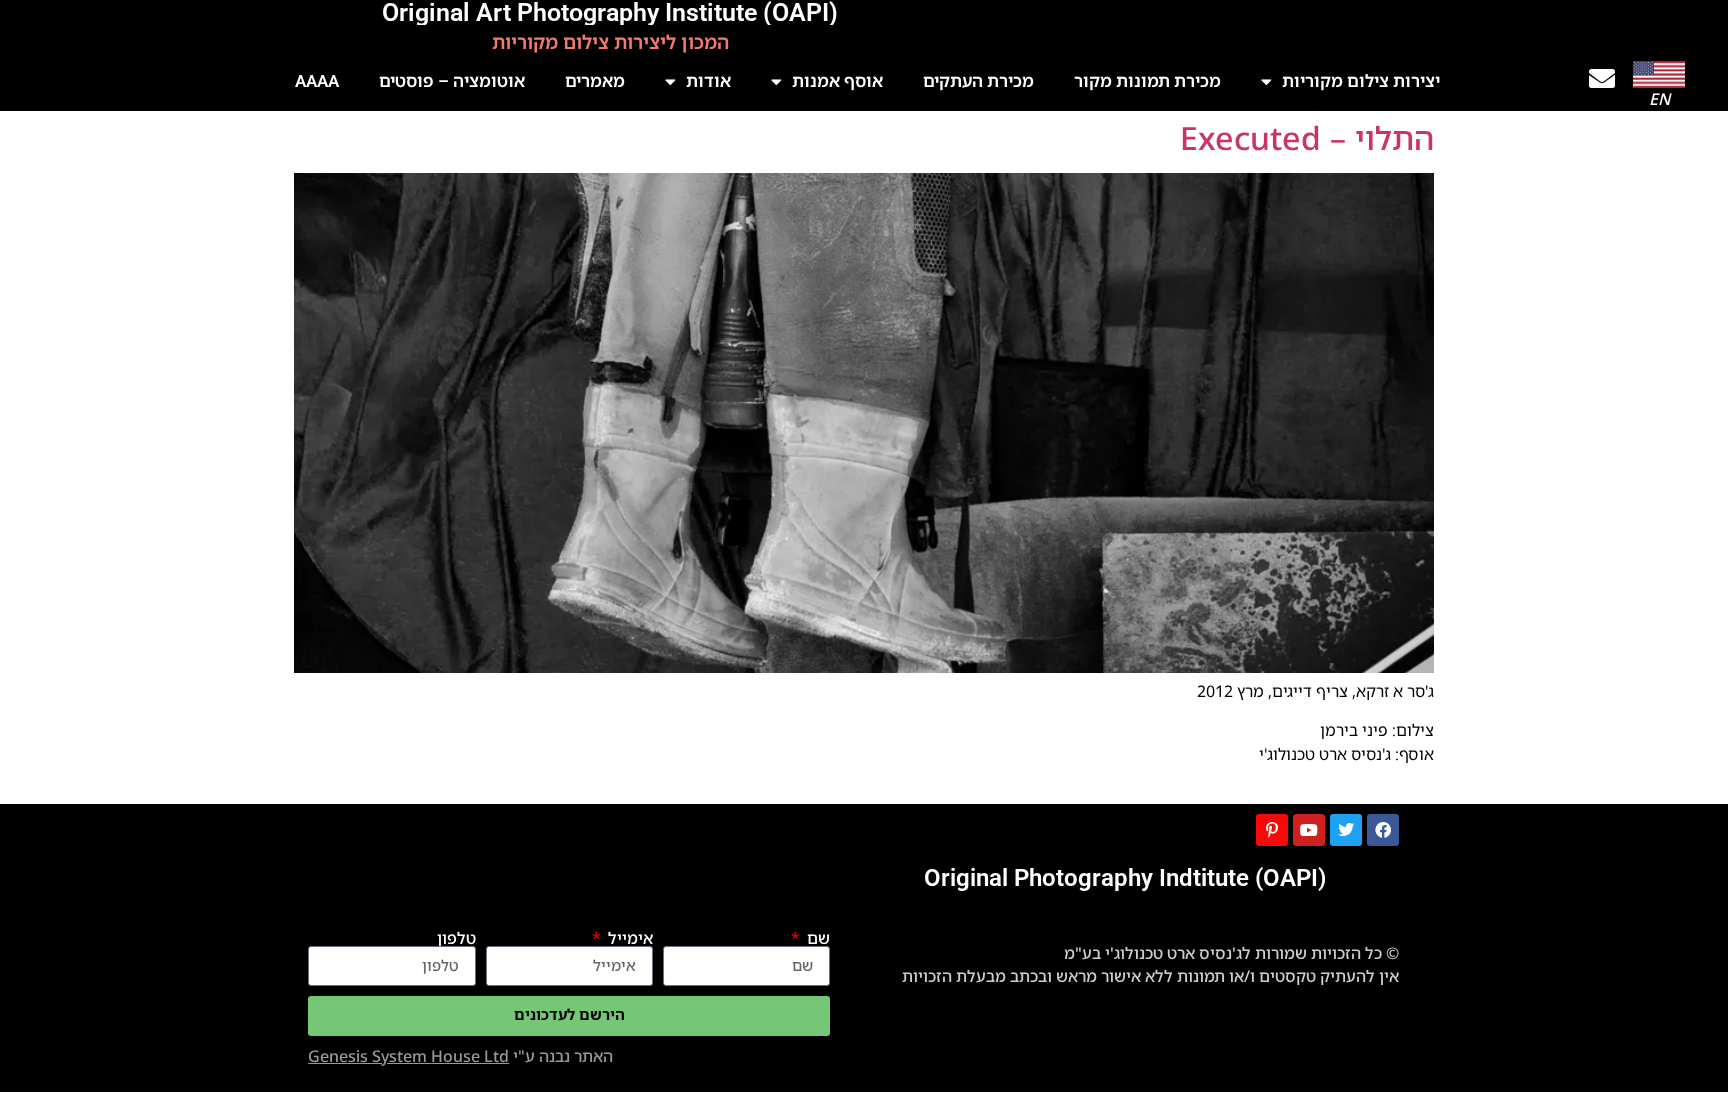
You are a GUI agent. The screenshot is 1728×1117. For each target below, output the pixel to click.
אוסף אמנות (837, 81)
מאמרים (595, 81)
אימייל (628, 938)
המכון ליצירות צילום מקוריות (610, 42)
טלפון (456, 938)
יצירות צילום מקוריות (1361, 81)
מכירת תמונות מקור (1147, 81)
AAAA (317, 81)
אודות (708, 81)
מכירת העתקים (978, 81)
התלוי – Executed (1307, 137)
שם (816, 938)
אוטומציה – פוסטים (452, 81)
